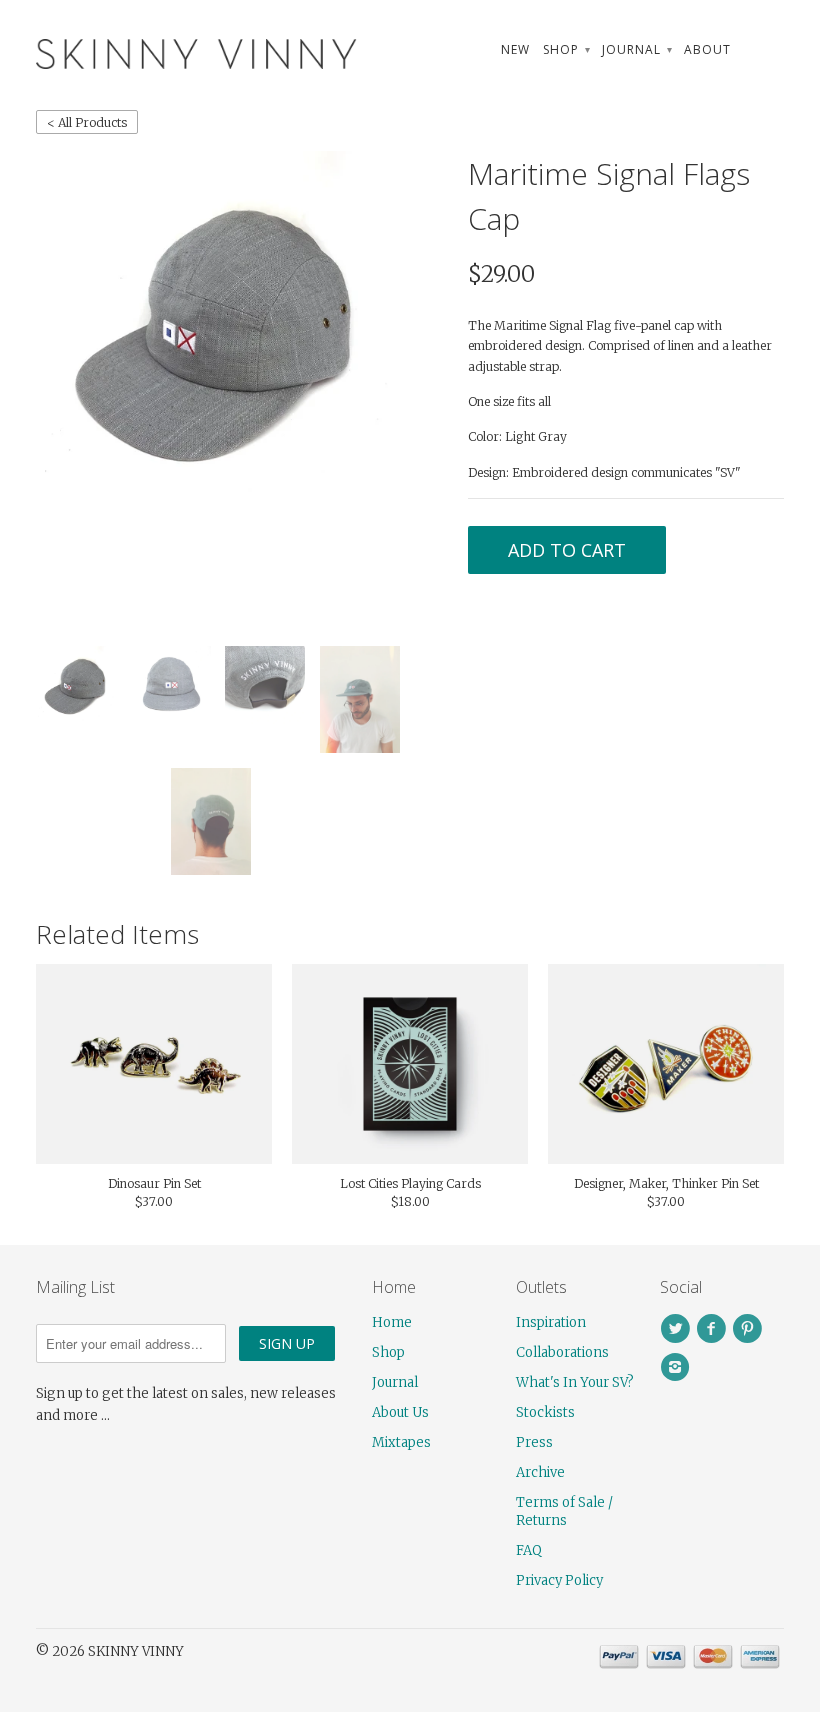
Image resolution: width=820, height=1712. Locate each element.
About (707, 49)
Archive (540, 1472)
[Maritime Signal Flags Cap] (218, 330)
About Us (400, 1412)
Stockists (545, 1412)
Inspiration (551, 1322)
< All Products (87, 122)
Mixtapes (401, 1442)
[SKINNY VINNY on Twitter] (678, 1329)
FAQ (529, 1550)
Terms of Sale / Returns (564, 1511)
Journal (636, 49)
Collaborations (562, 1352)
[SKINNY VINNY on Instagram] (678, 1367)
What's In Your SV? (575, 1382)
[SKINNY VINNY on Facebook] (714, 1329)
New (515, 49)
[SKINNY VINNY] (154, 51)
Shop (566, 49)
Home (392, 1322)
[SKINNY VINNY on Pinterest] (750, 1329)
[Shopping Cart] (764, 49)
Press (534, 1442)
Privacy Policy (559, 1580)
